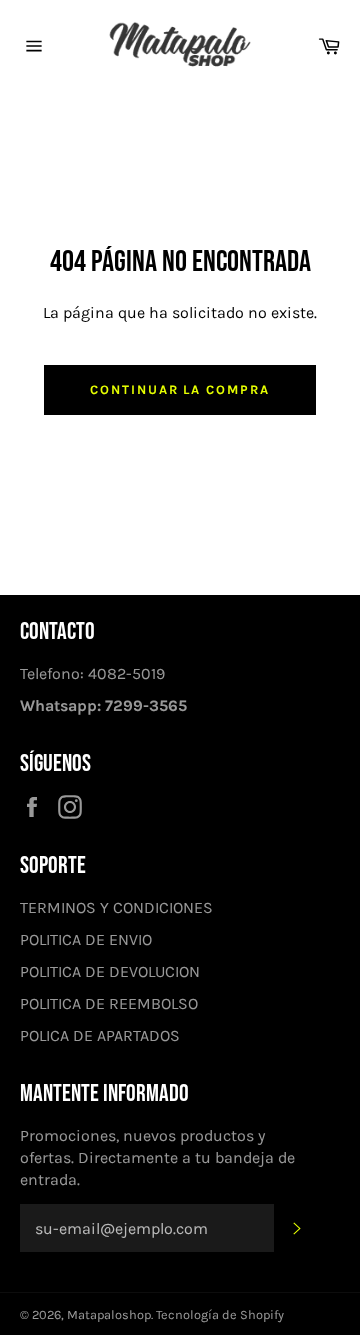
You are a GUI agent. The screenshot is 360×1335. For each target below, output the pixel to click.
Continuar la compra (180, 389)
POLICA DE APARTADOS (100, 1035)
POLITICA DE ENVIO (86, 939)
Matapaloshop (109, 1314)
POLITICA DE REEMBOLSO (109, 1003)
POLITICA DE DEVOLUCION (110, 971)
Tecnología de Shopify (220, 1314)
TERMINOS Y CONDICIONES (116, 907)
